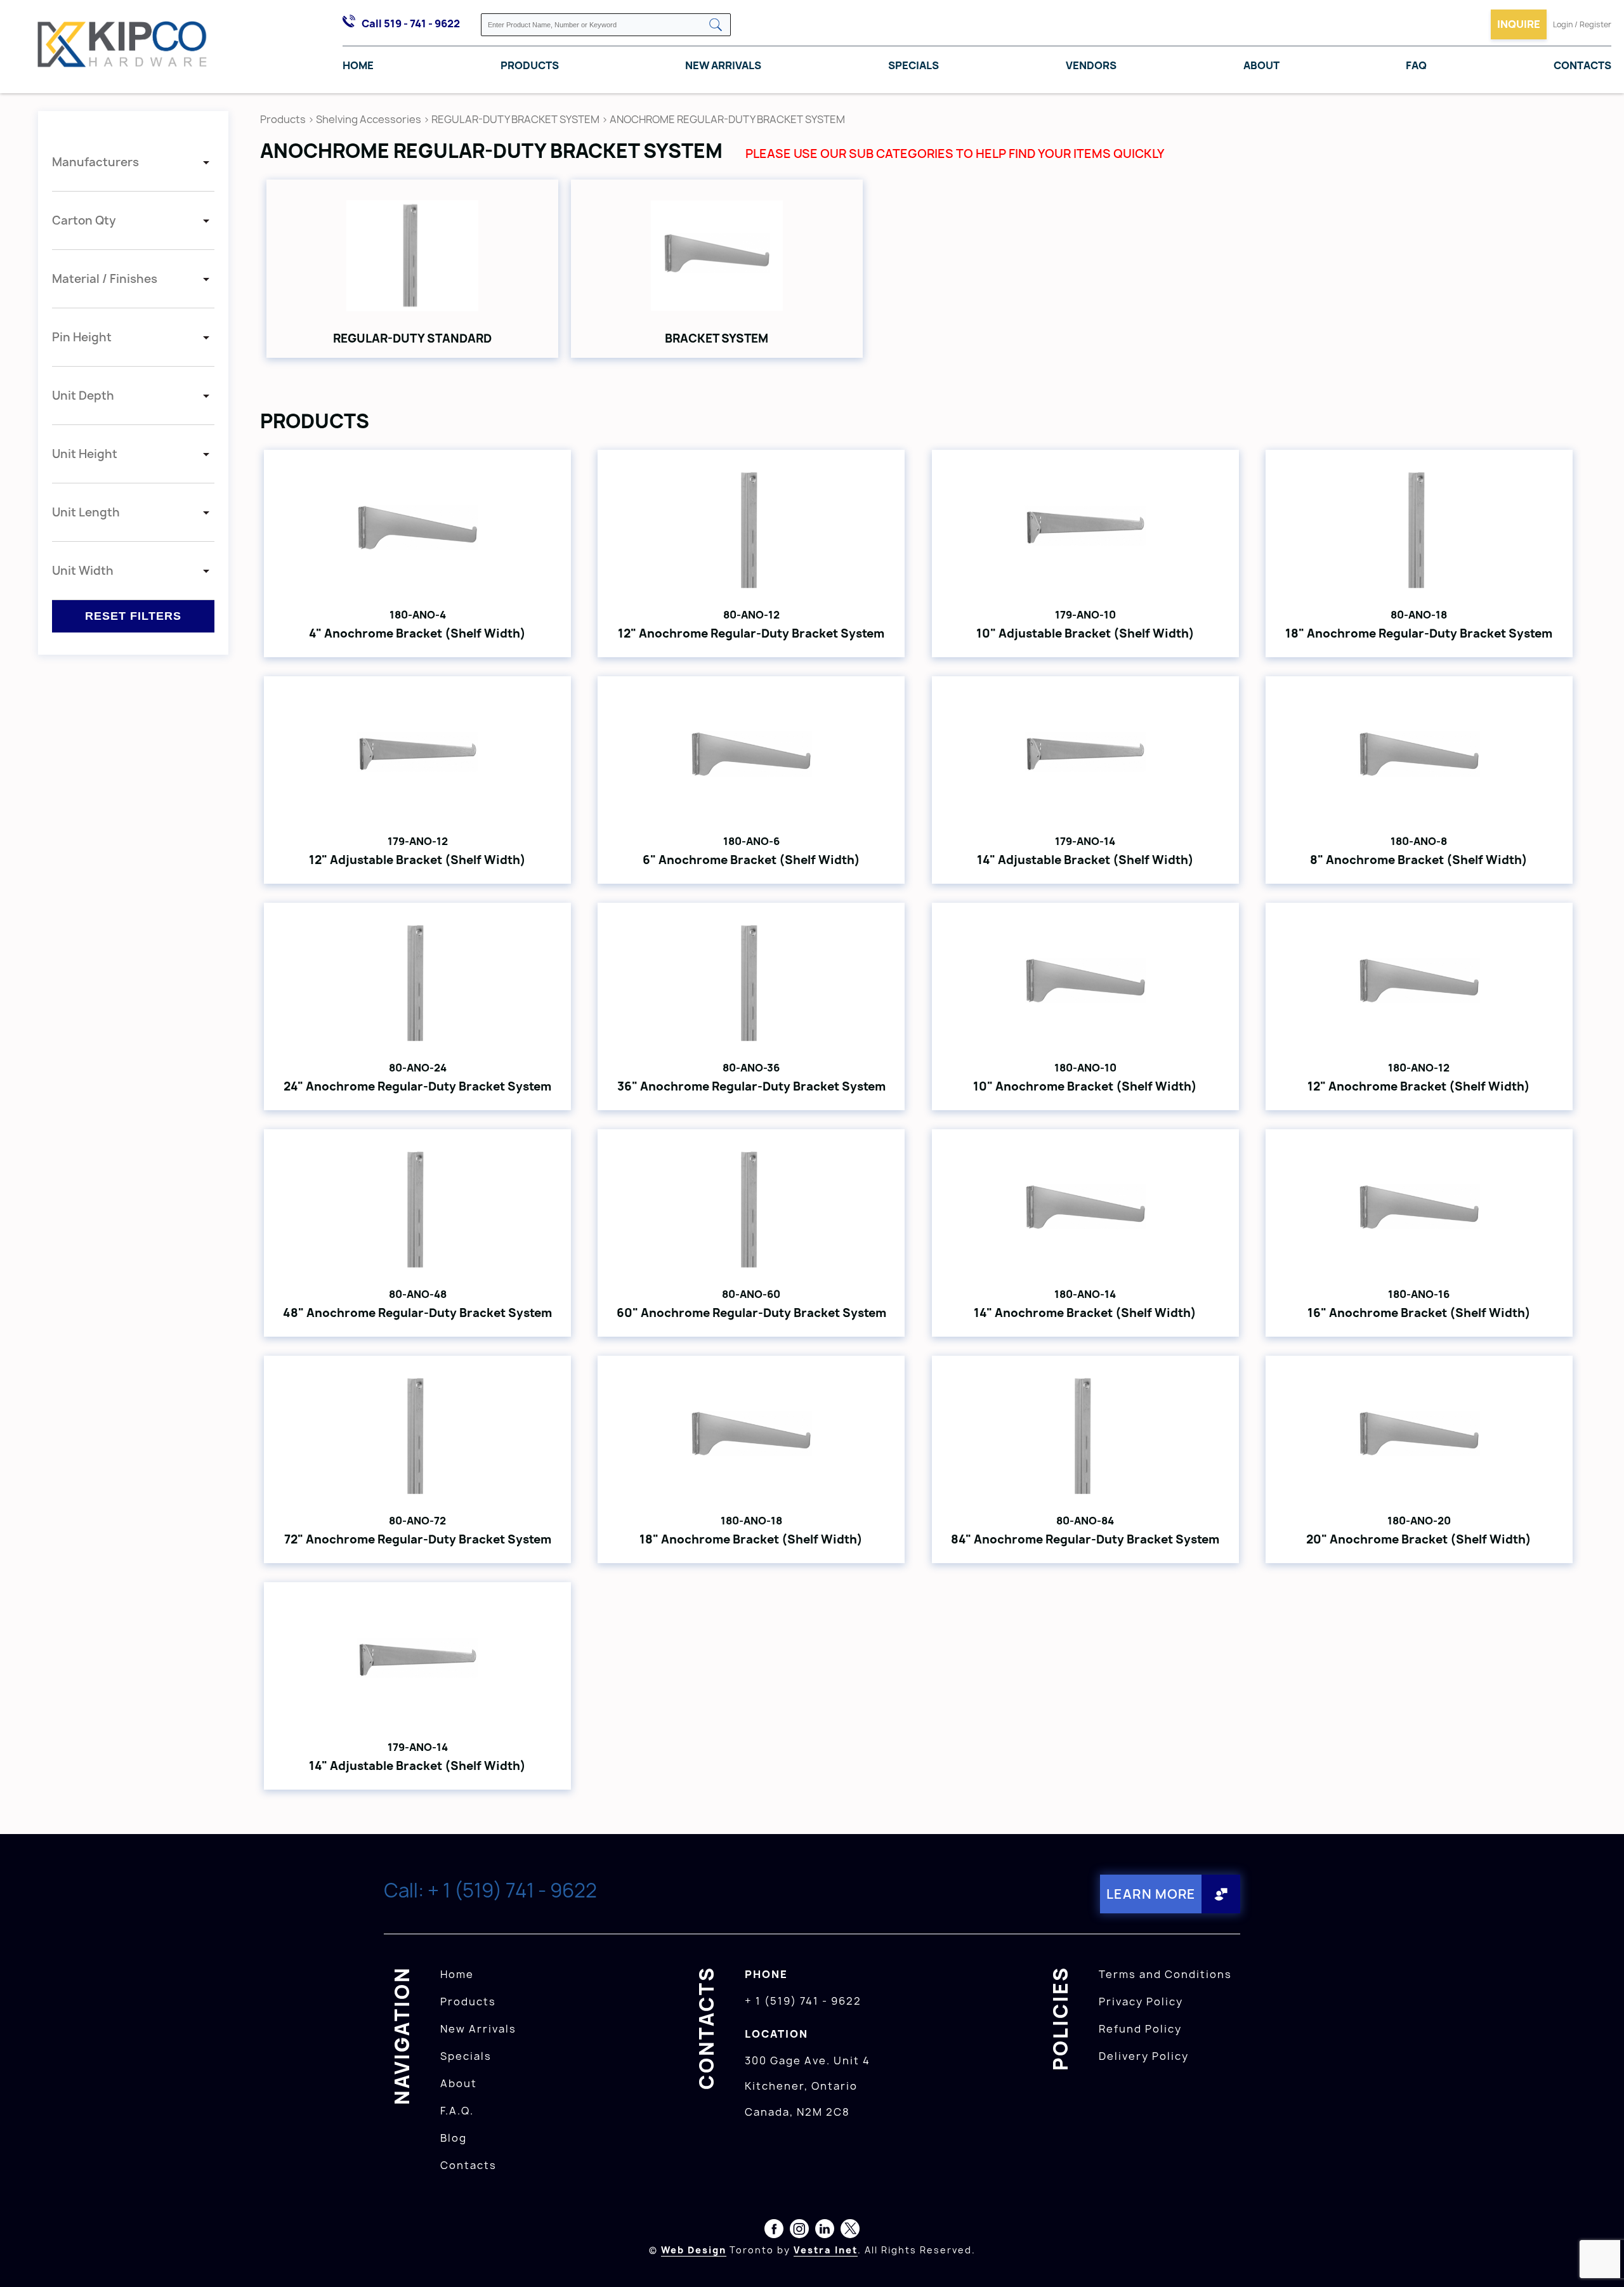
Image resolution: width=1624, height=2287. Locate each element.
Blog (454, 2138)
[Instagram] (799, 2231)
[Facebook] (774, 2231)
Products (530, 65)
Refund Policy (1140, 2029)
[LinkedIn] (825, 2231)
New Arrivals (723, 65)
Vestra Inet (826, 2250)
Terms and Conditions (1165, 1974)
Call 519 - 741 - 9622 (411, 23)
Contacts (1582, 65)
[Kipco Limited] (122, 47)
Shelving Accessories (369, 119)
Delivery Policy (1144, 2056)
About (1261, 65)
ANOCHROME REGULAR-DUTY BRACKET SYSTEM (727, 119)
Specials (913, 65)
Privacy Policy (1141, 2002)
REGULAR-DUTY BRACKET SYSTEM (515, 119)
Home (358, 65)
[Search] (716, 26)
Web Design (694, 2250)
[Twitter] (850, 2231)
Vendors (1091, 65)
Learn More (1151, 1894)
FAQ (1416, 65)
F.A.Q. (457, 2111)
